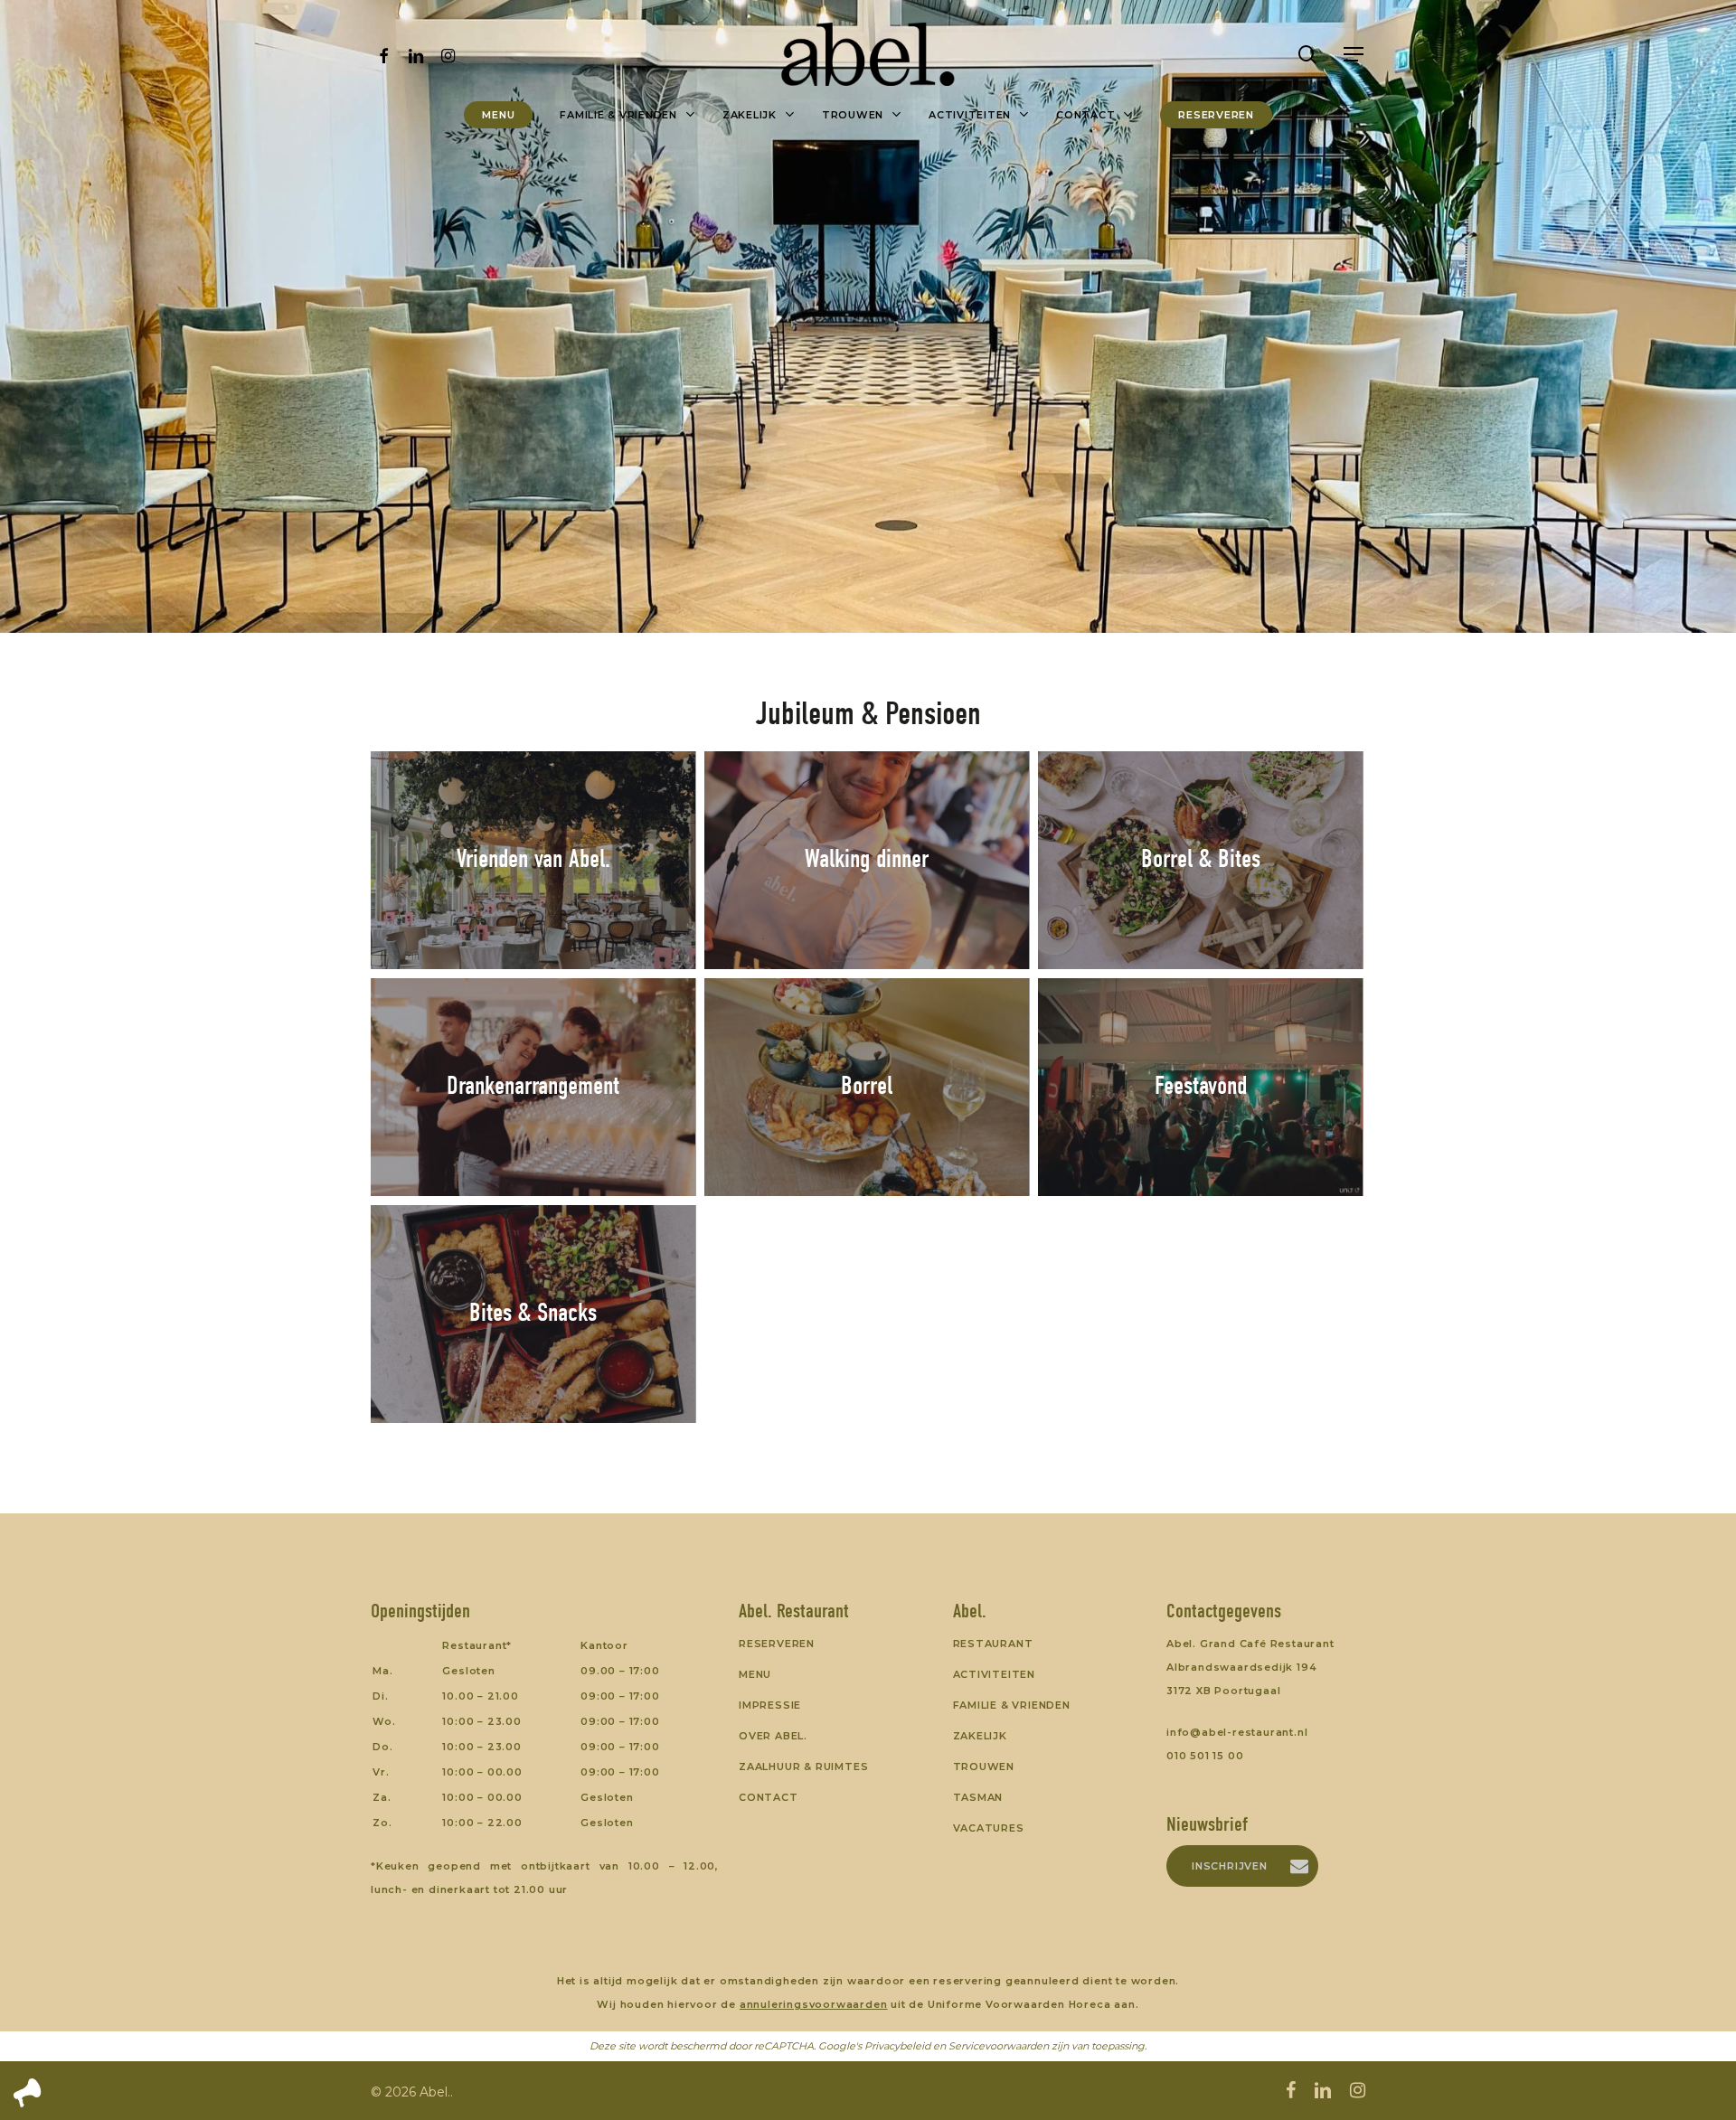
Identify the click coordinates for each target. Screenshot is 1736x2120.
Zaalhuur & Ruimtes (803, 1767)
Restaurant (993, 1644)
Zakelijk (980, 1736)
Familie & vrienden (1012, 1705)
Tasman (978, 1797)
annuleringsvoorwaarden (814, 2004)
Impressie (770, 1705)
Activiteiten (995, 1674)
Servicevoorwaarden (999, 2046)
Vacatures (989, 1828)
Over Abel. (773, 1736)
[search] (1307, 55)
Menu (755, 1674)
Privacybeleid (897, 2046)
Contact (769, 1797)
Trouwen (984, 1767)
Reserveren (777, 1644)
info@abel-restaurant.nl (1237, 1732)
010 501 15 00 (1205, 1756)
